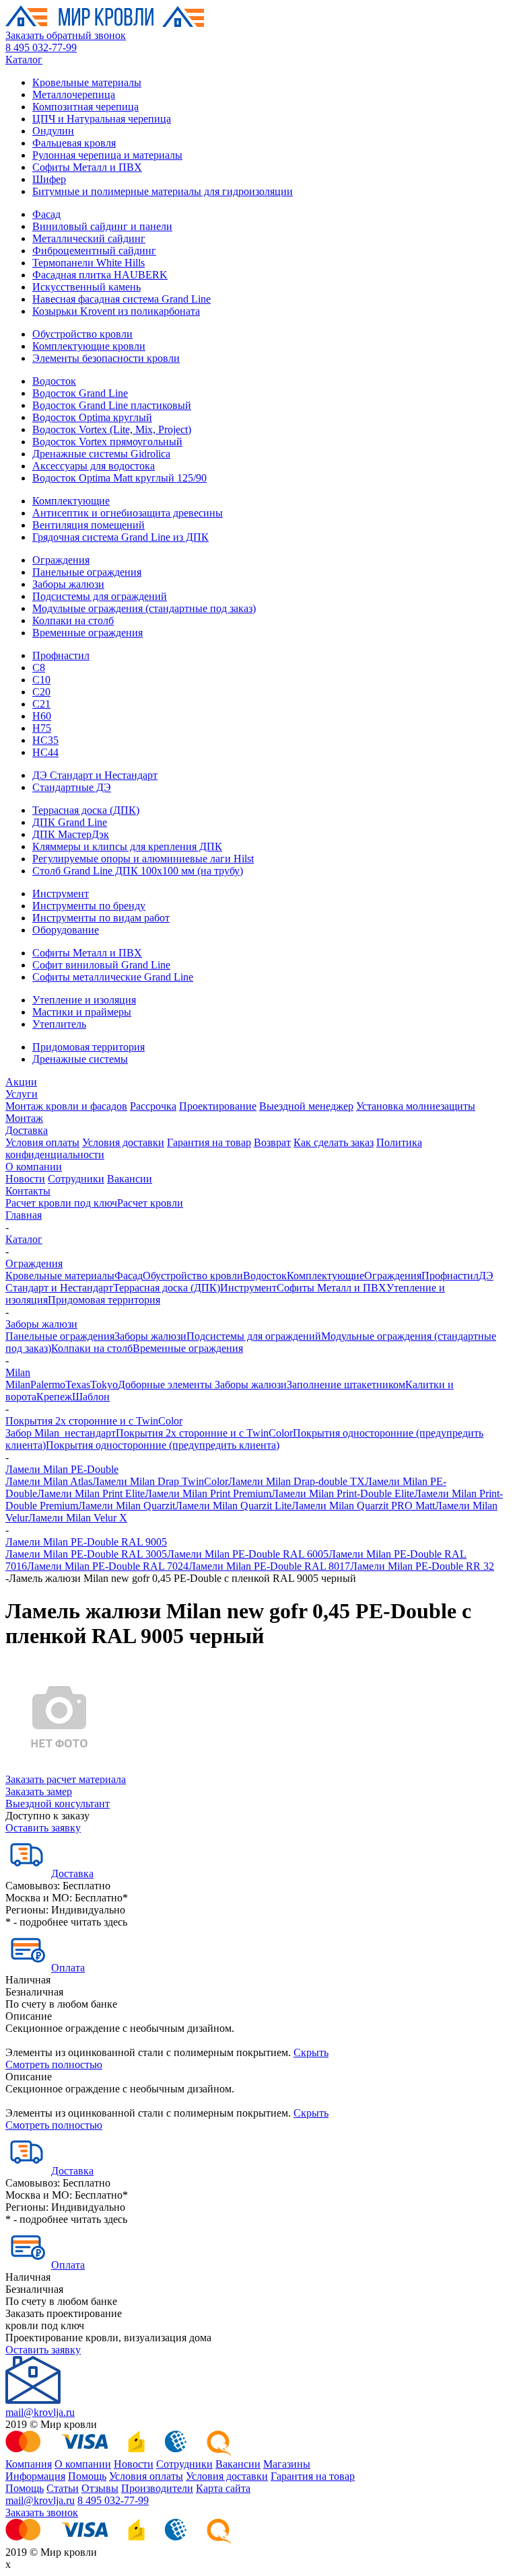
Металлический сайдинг (89, 238)
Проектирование (218, 1106)
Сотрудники (76, 1179)
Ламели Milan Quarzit (127, 1506)
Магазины (287, 2464)
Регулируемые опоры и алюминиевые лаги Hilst (143, 859)
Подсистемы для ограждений (100, 596)
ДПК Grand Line (70, 822)
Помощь (87, 2476)
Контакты (28, 1191)
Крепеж (54, 1397)
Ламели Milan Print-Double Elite (343, 1493)
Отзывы (100, 2488)
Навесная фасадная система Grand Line (122, 299)
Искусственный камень (87, 287)
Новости (25, 1179)
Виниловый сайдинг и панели (102, 226)
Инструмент (61, 894)
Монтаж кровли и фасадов (66, 1106)
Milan (18, 1372)
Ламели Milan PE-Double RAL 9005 (86, 1542)
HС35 (45, 740)
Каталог (24, 60)
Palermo (48, 1385)
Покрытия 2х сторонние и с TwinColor (94, 1421)
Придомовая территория (89, 1047)
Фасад (46, 214)
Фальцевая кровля (74, 143)
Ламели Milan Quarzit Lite (233, 1506)
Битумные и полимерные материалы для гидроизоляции (163, 191)
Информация (35, 2476)
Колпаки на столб (73, 620)
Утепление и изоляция (84, 1000)
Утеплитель (59, 1024)
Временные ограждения (88, 633)
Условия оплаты (42, 1142)
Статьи (63, 2488)
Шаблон (91, 1397)
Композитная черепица (85, 107)
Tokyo (104, 1385)
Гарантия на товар (209, 1142)
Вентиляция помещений (89, 525)
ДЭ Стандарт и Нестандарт (95, 775)
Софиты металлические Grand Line (113, 977)
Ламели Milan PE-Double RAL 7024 (108, 1566)
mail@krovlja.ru (40, 2412)
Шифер (49, 179)
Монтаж (24, 1118)
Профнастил (61, 655)
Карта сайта (223, 2488)
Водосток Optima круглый (92, 417)
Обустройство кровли (82, 334)
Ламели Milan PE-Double (62, 1469)
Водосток (54, 381)
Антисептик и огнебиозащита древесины (128, 513)
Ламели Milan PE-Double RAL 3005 (86, 1554)
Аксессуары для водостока (94, 466)
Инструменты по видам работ (101, 918)
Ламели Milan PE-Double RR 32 (422, 1566)
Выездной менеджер (306, 1106)
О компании (34, 1167)
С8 (39, 668)
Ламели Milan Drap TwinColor (160, 1481)
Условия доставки (123, 1142)
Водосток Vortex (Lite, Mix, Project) (112, 429)
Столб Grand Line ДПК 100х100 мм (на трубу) (138, 871)
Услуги (22, 1094)
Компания (29, 2464)
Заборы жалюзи (68, 584)
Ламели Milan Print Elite (91, 1493)
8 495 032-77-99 (41, 47)
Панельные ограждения (87, 572)
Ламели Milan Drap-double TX (297, 1481)
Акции (21, 1082)
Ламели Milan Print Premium (208, 1493)
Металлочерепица (74, 94)
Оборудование (66, 930)
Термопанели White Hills (89, 263)
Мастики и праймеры (82, 1012)
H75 (42, 728)
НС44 (45, 752)
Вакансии (130, 1179)
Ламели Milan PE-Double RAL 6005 (248, 1554)
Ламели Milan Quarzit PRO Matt (363, 1506)
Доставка (27, 1130)
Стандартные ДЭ (72, 787)
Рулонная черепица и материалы (107, 155)
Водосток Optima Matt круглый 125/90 (119, 478)
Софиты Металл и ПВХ (87, 167)
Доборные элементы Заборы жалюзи (202, 1385)
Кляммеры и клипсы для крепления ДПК (127, 846)
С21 (41, 704)
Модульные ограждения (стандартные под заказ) (144, 608)
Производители (157, 2488)
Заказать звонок (42, 2512)
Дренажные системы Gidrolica (101, 454)
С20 (41, 692)
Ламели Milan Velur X (78, 1518)
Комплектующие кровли (89, 346)
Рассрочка (153, 1106)
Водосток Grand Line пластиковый (112, 405)
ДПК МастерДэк (71, 834)
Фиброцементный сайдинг (94, 251)
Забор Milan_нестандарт (61, 1433)
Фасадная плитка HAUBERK (100, 275)
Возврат (272, 1142)
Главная (24, 1215)
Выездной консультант (58, 1804)
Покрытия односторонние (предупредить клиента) (163, 1445)
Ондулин (53, 131)
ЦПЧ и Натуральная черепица (102, 119)
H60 (42, 716)
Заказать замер (39, 1791)
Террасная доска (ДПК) (86, 810)
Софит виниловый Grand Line (101, 965)
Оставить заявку (43, 1828)
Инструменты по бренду (89, 906)
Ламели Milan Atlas (49, 1481)
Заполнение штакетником (346, 1385)
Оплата (68, 1968)
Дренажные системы (80, 1059)
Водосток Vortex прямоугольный (107, 442)
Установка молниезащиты (416, 1106)
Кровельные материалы (87, 82)
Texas (78, 1385)
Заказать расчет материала (66, 1779)
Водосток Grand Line (80, 393)
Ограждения (61, 560)
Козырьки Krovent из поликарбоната (116, 311)
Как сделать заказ (334, 1142)
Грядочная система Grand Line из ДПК (120, 537)
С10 (41, 680)
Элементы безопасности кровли (106, 358)
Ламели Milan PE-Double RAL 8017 (269, 1566)
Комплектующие (71, 501)
